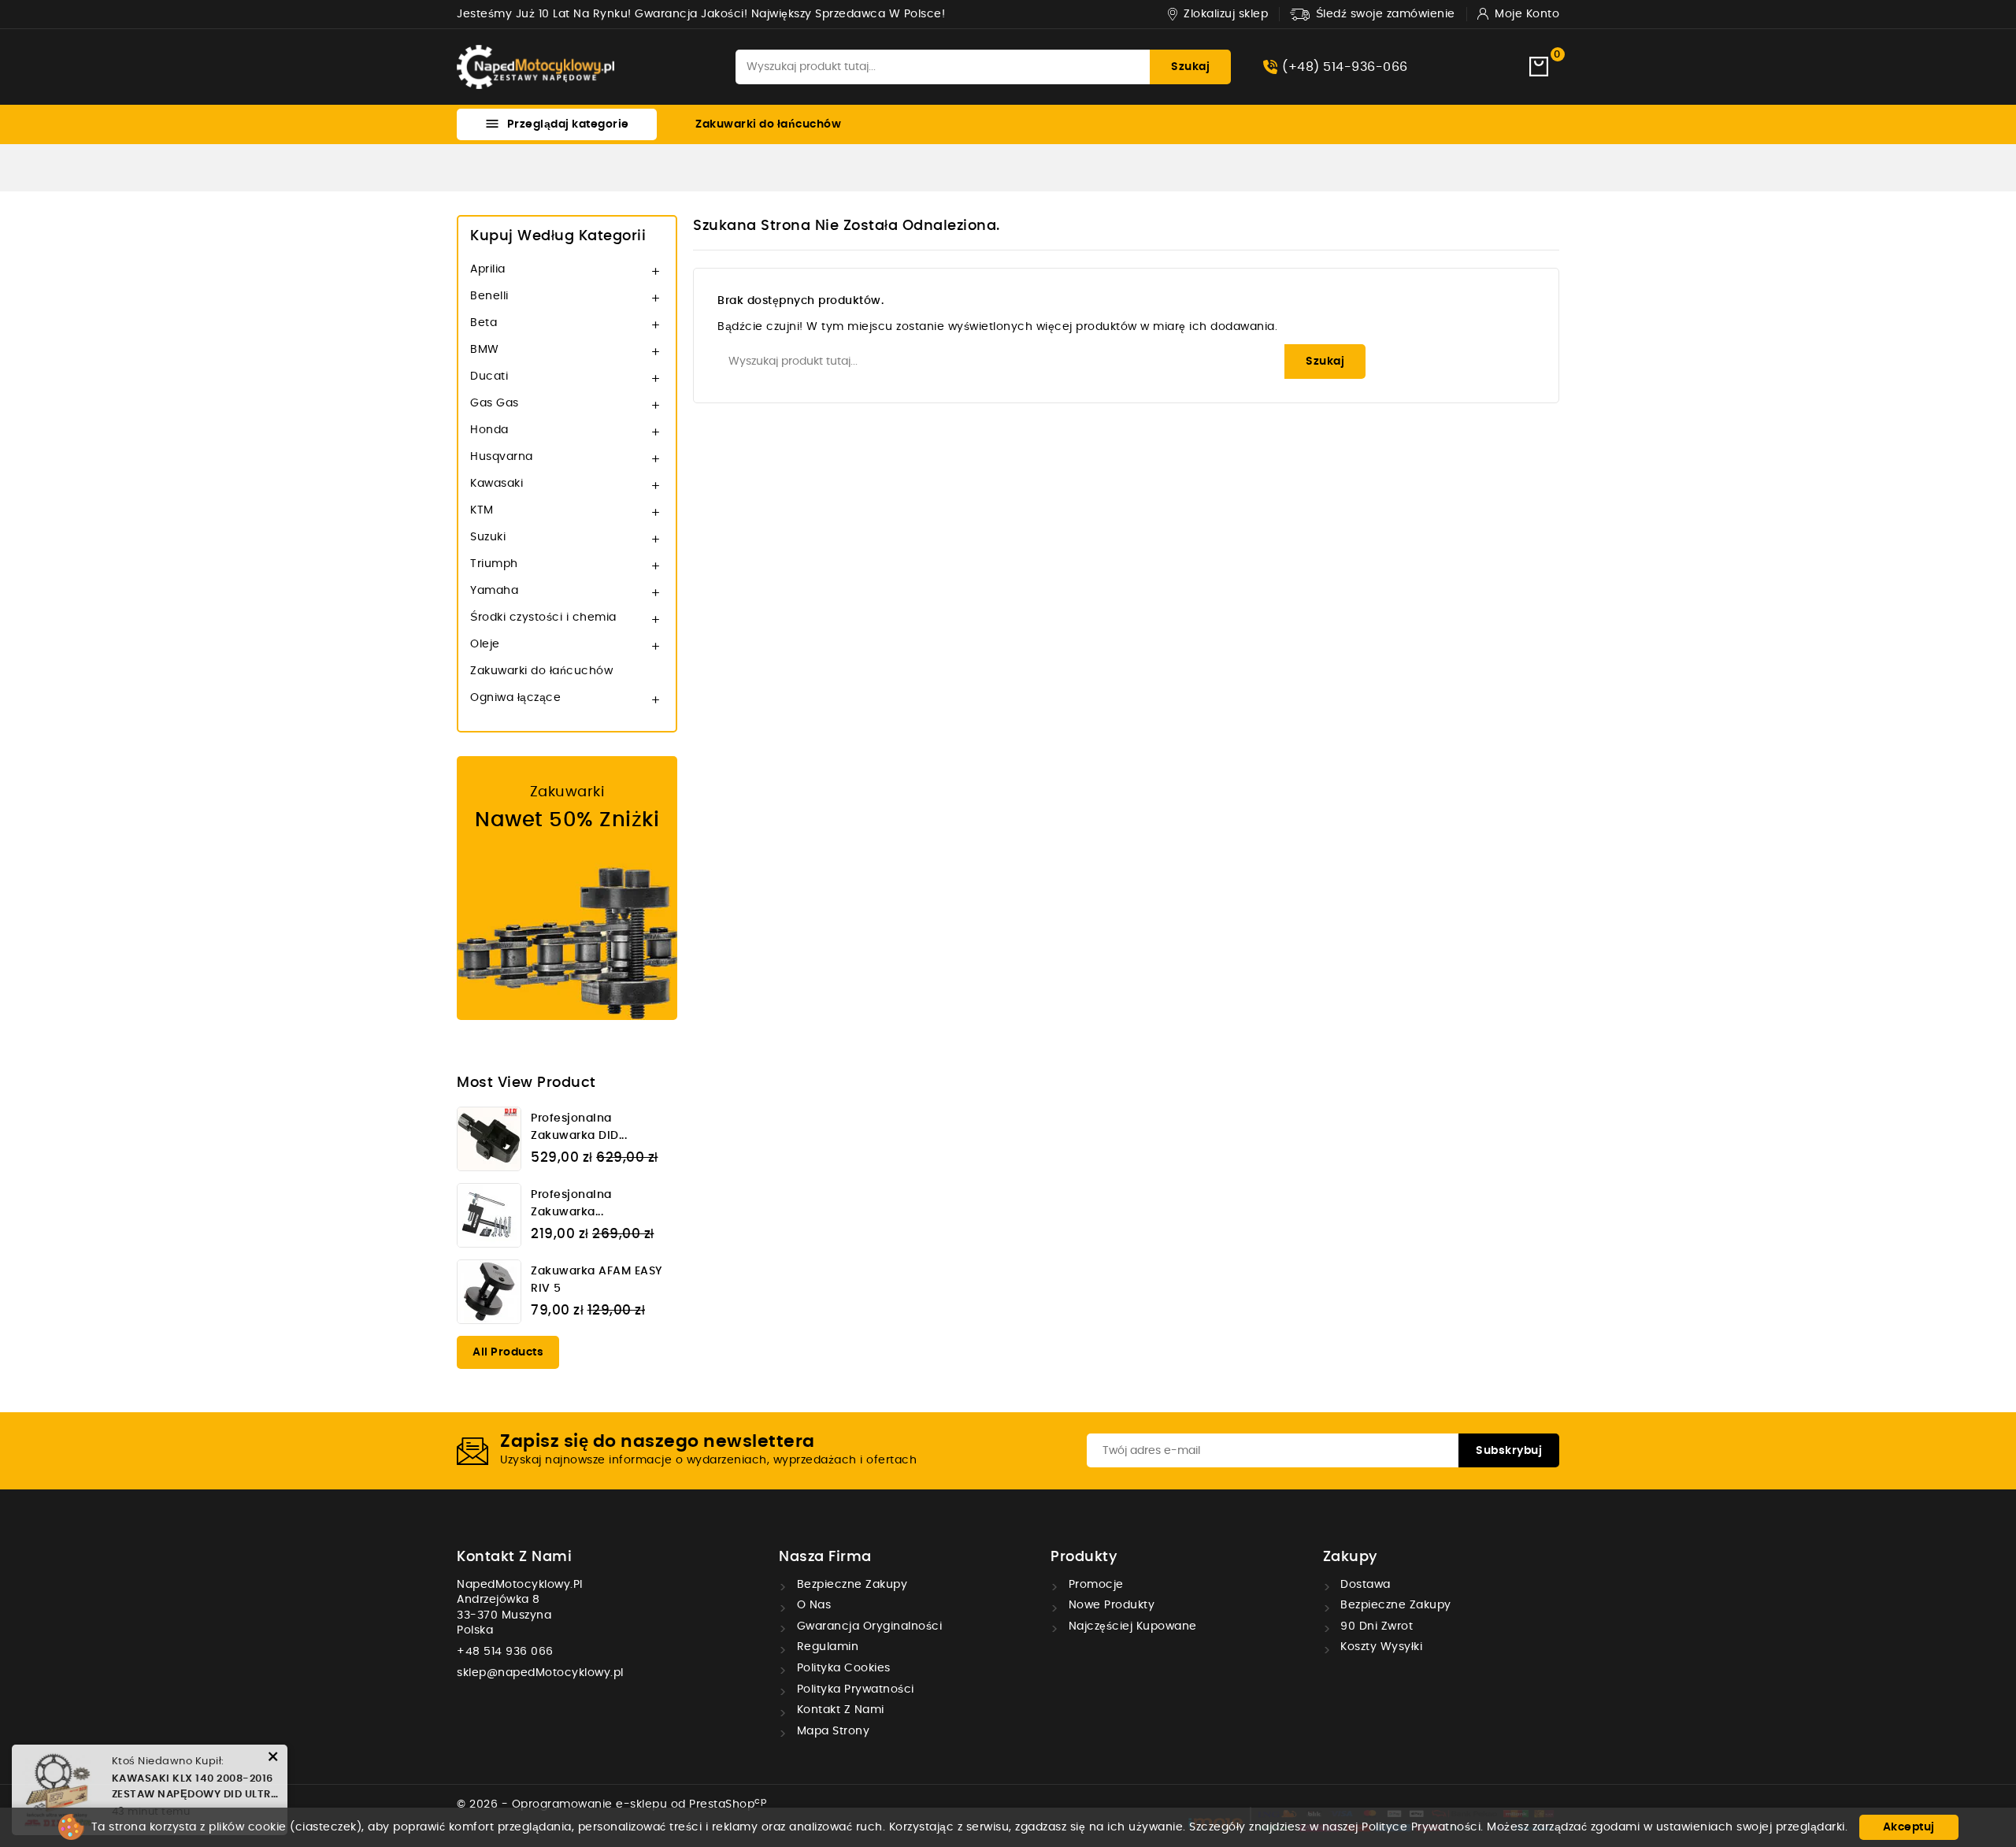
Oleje (485, 644)
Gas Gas (495, 403)
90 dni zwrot (1375, 1626)
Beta (484, 323)
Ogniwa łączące (515, 698)
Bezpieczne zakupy (850, 1585)
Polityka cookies (842, 1668)
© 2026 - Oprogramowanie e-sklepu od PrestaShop (611, 1804)
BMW (485, 350)
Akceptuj (1909, 1827)
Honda (489, 430)
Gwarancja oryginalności (867, 1626)
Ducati (489, 376)
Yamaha (494, 591)
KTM (482, 510)
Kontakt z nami (514, 1557)
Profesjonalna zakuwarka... (571, 1204)
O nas (812, 1605)
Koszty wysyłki (1380, 1647)
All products (508, 1352)
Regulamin (826, 1647)
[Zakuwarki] (567, 888)
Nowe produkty (1110, 1605)
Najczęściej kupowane (1131, 1626)
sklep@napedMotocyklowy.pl (540, 1673)
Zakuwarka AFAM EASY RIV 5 (597, 1280)
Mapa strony (831, 1731)
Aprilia (488, 269)
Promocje (1094, 1585)
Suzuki (488, 537)
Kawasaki (497, 484)
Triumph (494, 564)
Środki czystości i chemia (543, 618)
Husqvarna (502, 457)
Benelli (489, 296)
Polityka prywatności (854, 1689)
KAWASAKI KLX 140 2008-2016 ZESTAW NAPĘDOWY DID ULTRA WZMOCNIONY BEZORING (195, 1788)
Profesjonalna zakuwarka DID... (579, 1127)
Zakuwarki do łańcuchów (768, 124)
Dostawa (1364, 1585)
